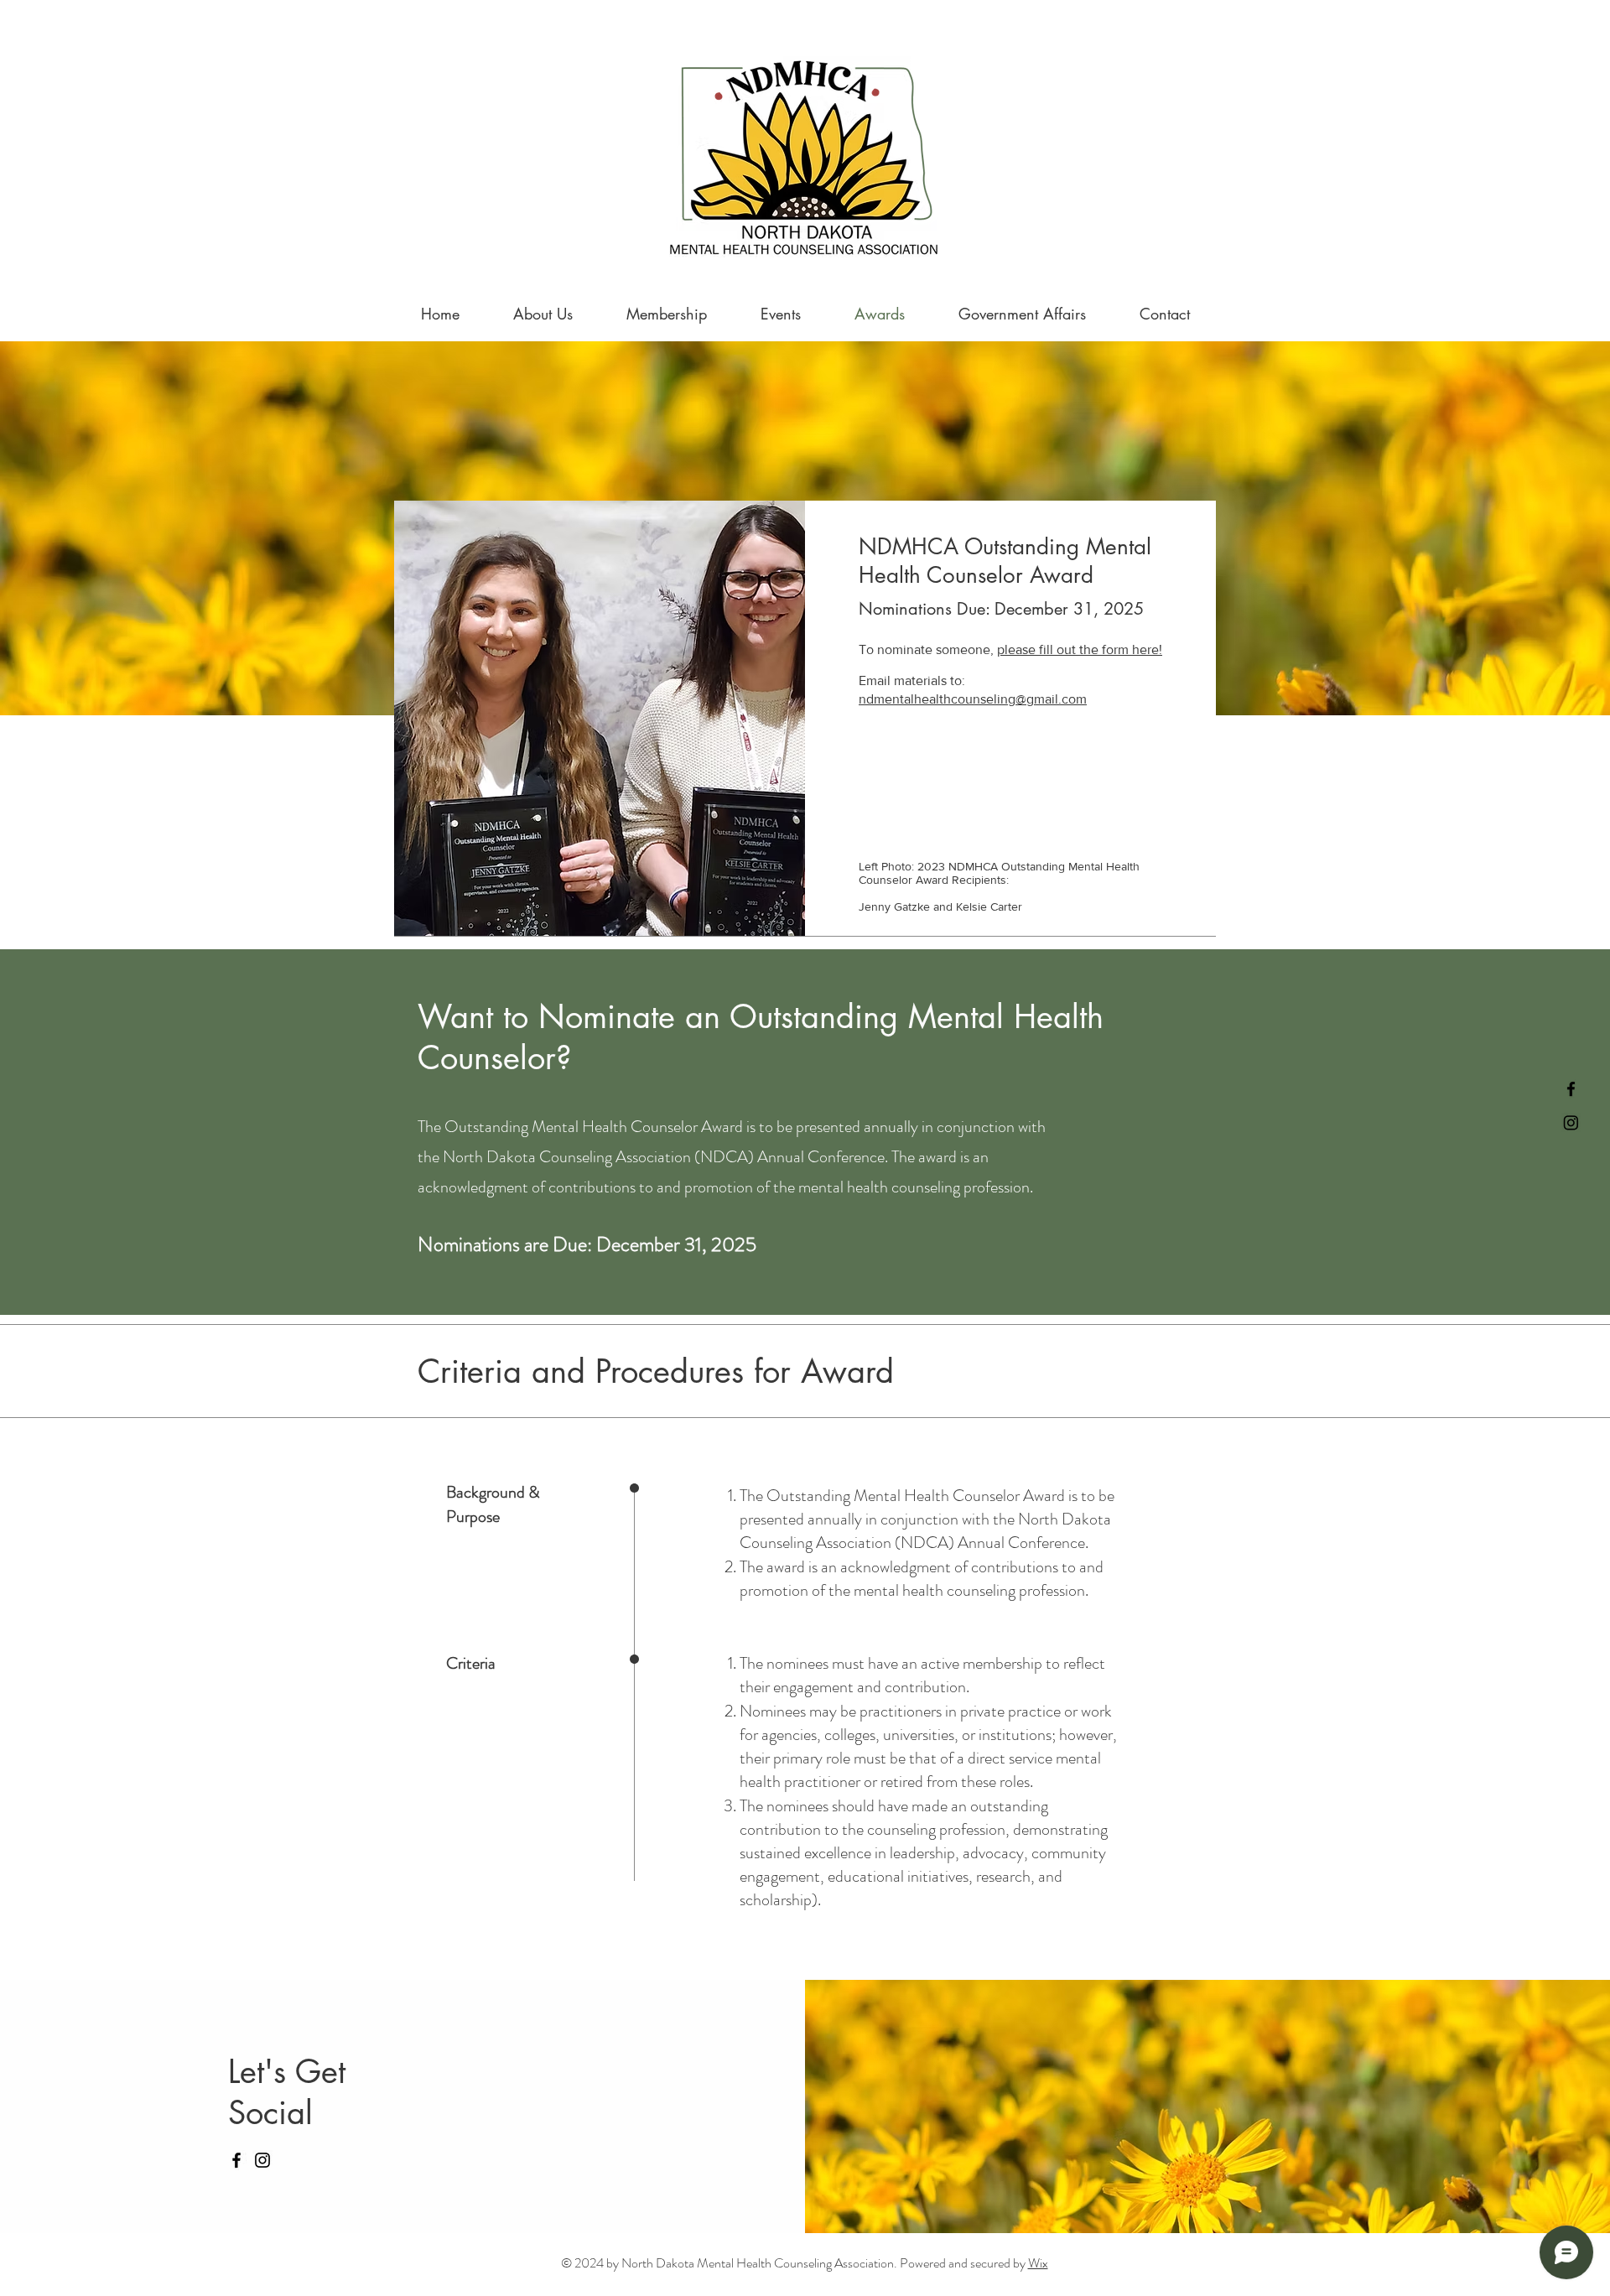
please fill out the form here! (1080, 649)
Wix (1038, 2263)
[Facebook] (1571, 1089)
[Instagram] (1571, 1122)
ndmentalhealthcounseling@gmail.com (973, 699)
